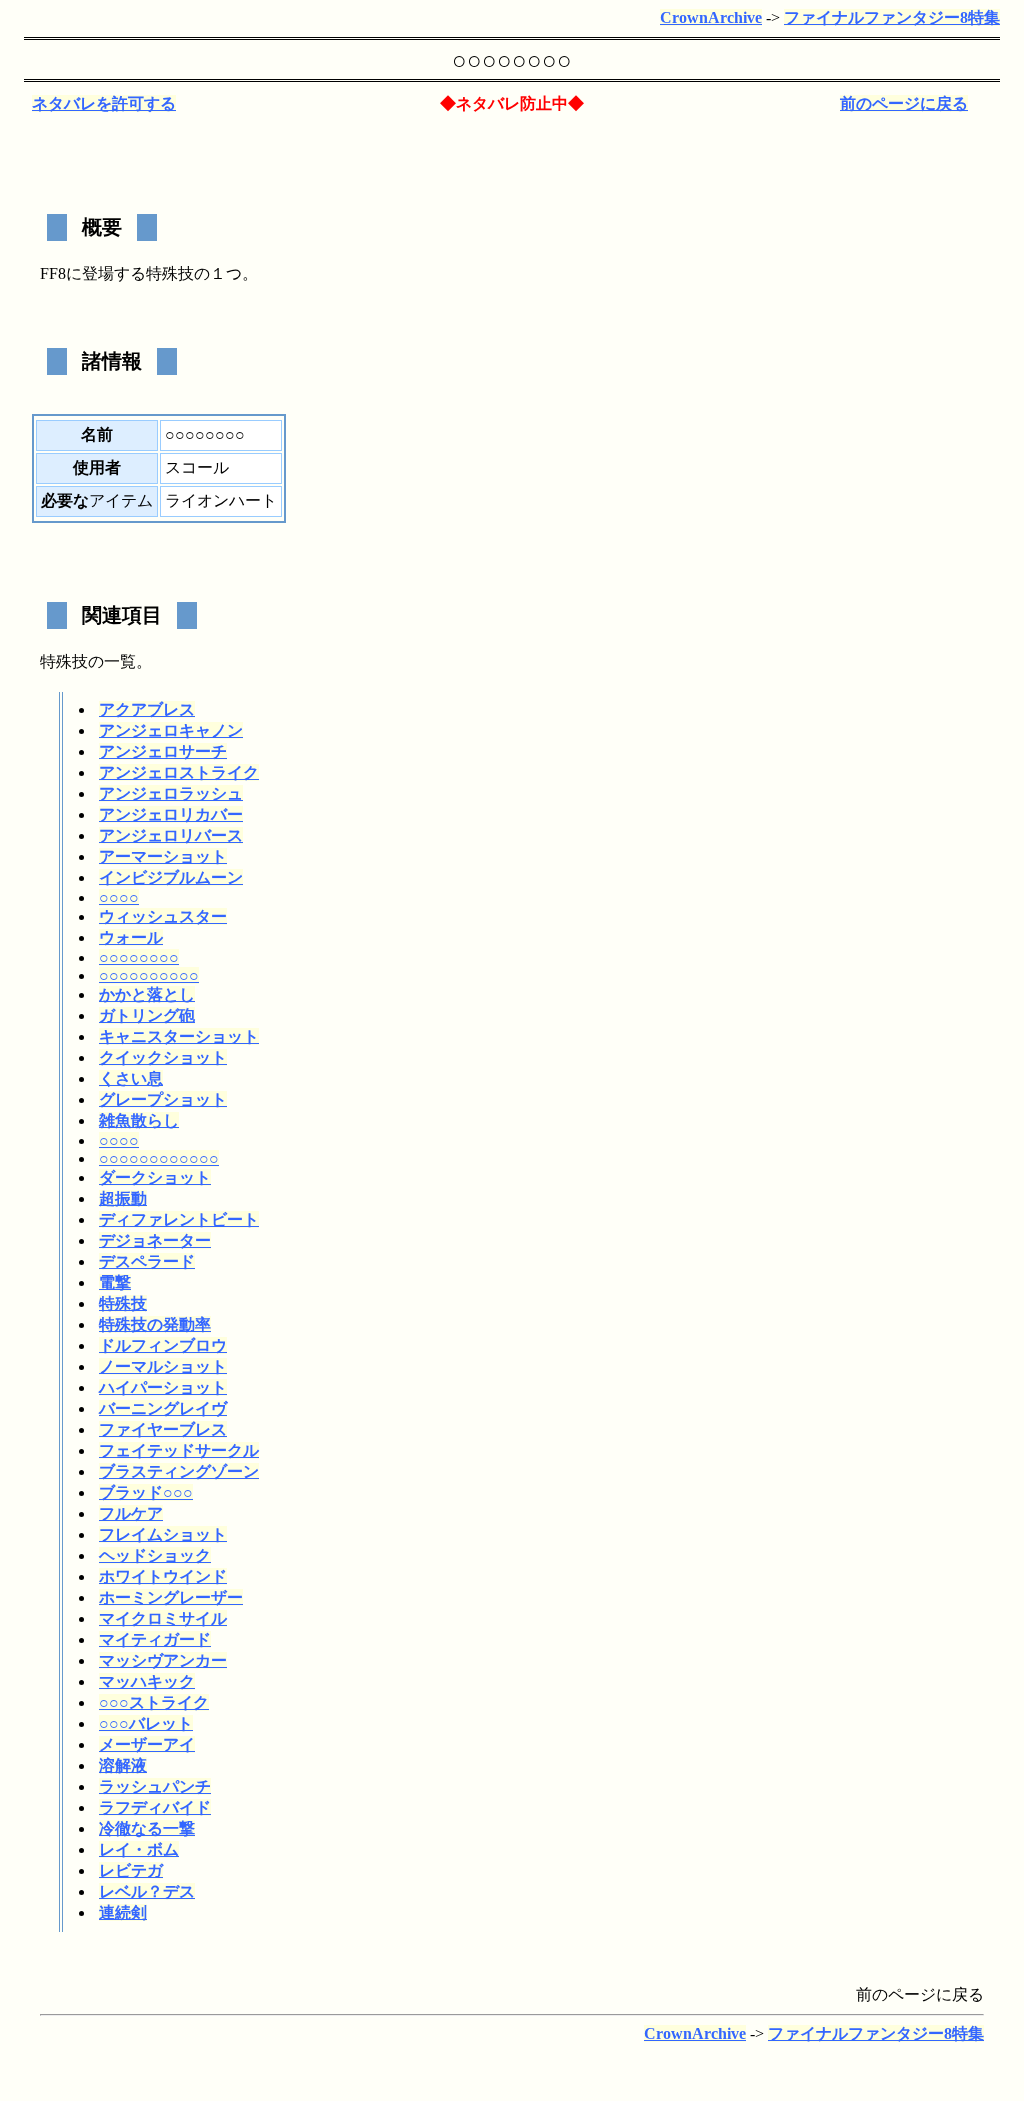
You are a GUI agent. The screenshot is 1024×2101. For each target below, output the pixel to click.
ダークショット (155, 1177)
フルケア (131, 1513)
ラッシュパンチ (155, 1786)
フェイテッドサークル (179, 1450)
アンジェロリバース (171, 835)
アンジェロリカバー (171, 814)
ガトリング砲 (147, 1015)
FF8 (53, 273)
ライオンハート (221, 500)
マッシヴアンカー (163, 1660)
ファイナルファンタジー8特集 (892, 17)
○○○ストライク (154, 1702)
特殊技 (170, 273)
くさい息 (131, 1078)
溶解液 (123, 1765)
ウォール (131, 937)
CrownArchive (711, 17)
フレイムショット (163, 1534)
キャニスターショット (179, 1036)
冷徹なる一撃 (147, 1828)
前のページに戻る (904, 103)
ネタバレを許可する (104, 103)
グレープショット (163, 1099)
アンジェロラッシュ (171, 793)
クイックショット (163, 1057)
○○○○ (119, 897)
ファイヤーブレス (163, 1429)
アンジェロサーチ (163, 751)
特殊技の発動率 (155, 1324)
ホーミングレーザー (171, 1597)
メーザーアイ (147, 1744)
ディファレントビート (179, 1219)
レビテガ (131, 1870)
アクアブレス (147, 709)
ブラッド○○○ (146, 1492)
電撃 (115, 1282)
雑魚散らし (139, 1120)
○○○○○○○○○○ (149, 975)
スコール (197, 467)
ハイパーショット (163, 1387)
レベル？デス (147, 1891)
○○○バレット (146, 1723)
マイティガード (155, 1639)
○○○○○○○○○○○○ (159, 1158)
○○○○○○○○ (139, 957)
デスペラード (147, 1261)
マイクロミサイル (163, 1618)
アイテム (121, 500)
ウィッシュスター (163, 916)
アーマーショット (163, 856)
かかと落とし (147, 994)
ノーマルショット (163, 1366)
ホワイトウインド (163, 1576)
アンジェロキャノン (171, 730)
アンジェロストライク (179, 772)
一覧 (120, 661)
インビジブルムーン (171, 877)
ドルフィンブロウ (163, 1345)
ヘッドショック (155, 1555)
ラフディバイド (155, 1807)
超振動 (123, 1198)
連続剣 (123, 1912)
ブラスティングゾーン (179, 1471)
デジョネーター (155, 1240)
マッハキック (147, 1681)
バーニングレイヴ (163, 1408)
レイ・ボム (139, 1849)
